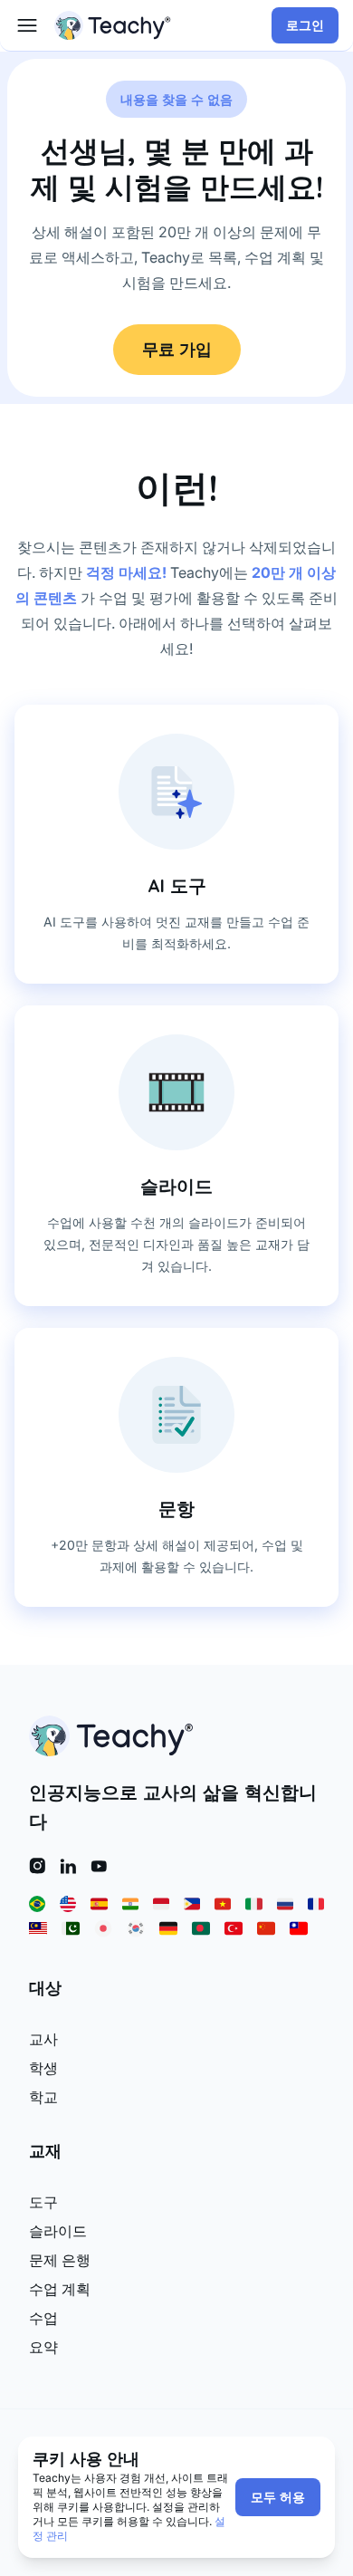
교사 (43, 2039)
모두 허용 (278, 2497)
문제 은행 (60, 2260)
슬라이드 (58, 2231)
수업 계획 (60, 2289)
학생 (43, 2068)
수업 (43, 2318)
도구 (43, 2202)
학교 (43, 2097)
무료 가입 (177, 349)
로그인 (305, 25)
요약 (43, 2347)
